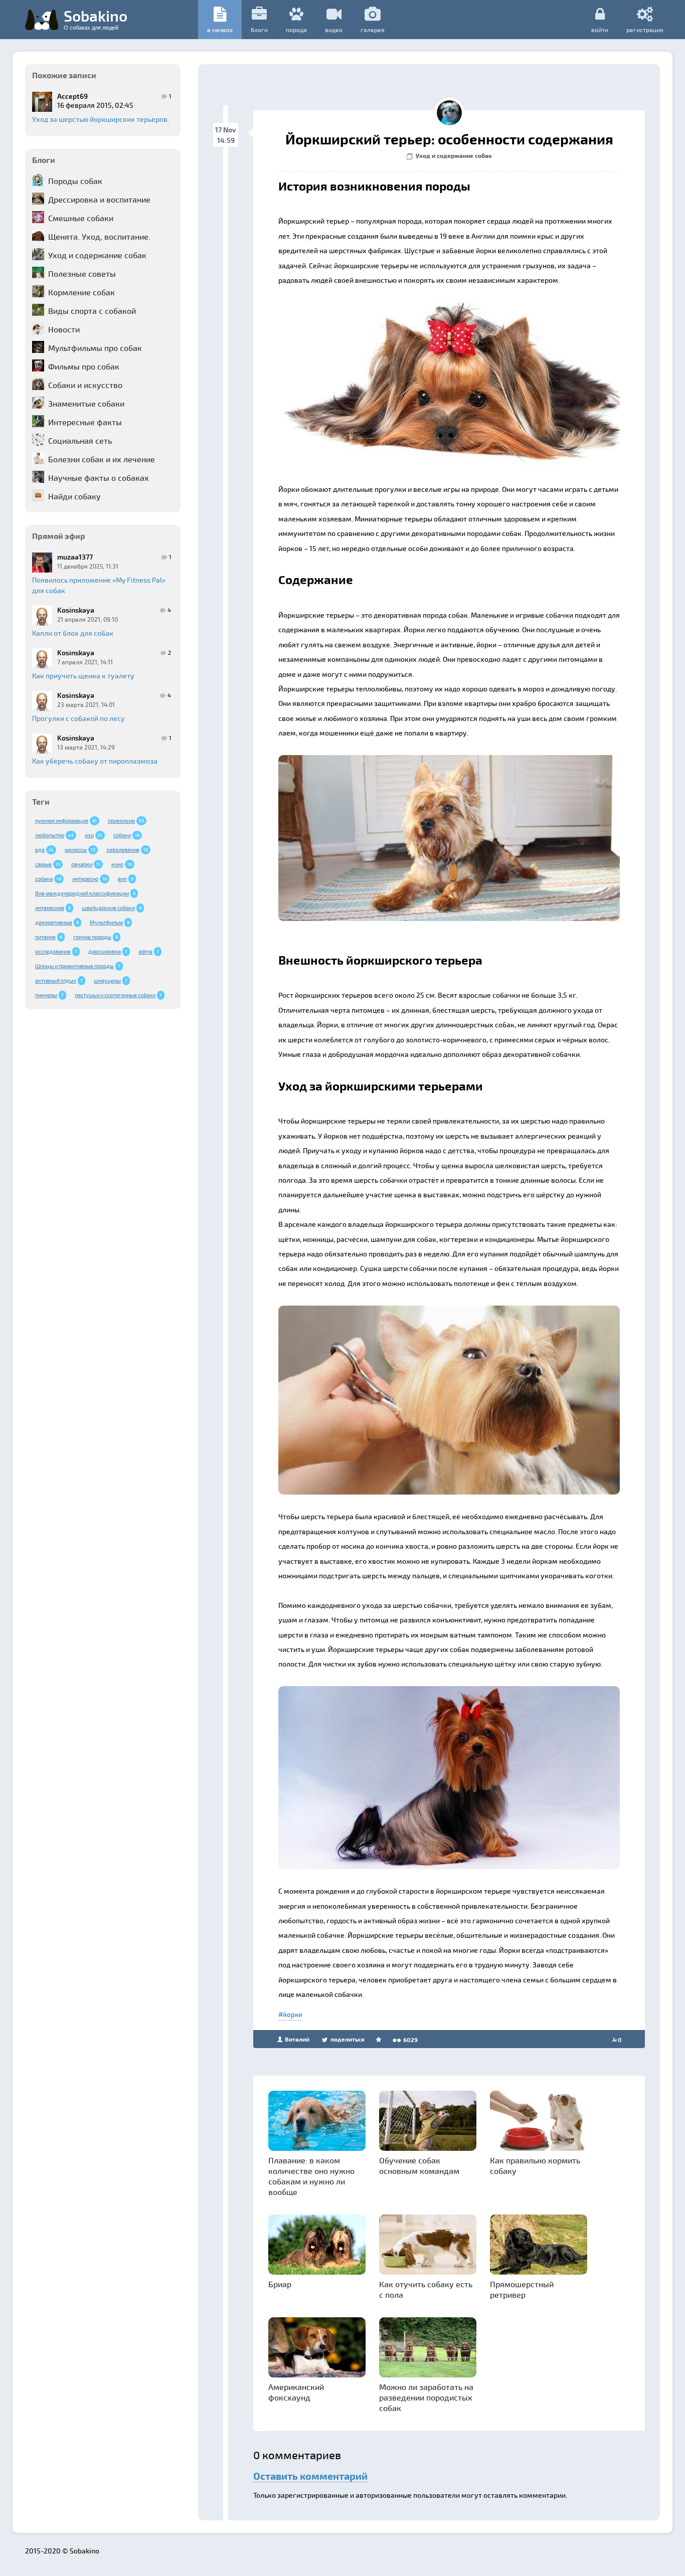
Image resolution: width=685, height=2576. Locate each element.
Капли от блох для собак (73, 633)
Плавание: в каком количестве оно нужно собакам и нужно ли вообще (311, 2176)
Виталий (296, 2039)
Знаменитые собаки (86, 403)
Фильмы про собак (84, 366)
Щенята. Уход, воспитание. (99, 236)
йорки (293, 2014)
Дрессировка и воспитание (99, 199)
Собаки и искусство (85, 385)
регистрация (645, 29)
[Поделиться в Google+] (308, 313)
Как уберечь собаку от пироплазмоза (95, 761)
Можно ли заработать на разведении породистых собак (426, 2397)
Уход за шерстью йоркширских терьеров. (101, 119)
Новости (64, 329)
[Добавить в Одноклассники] (346, 313)
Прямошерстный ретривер (522, 2289)
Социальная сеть (80, 440)
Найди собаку (74, 496)
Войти (600, 29)
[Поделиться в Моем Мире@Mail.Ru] (327, 313)
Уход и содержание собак (97, 255)
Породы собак (75, 181)
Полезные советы (82, 273)
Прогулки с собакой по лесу (78, 718)
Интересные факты (85, 422)
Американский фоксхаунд (296, 2392)
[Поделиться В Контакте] (365, 313)
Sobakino (96, 19)
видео (334, 30)
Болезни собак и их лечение (102, 459)
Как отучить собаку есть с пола (426, 2289)
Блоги (259, 30)
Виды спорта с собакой (92, 311)
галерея (373, 30)
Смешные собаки (81, 218)
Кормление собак (81, 292)
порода (296, 30)
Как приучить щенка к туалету (83, 676)
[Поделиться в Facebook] (289, 313)
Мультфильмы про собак (95, 348)
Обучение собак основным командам (419, 2165)
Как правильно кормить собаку (535, 2165)
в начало (220, 30)
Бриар (280, 2284)
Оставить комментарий (310, 2476)
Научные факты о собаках (99, 478)
